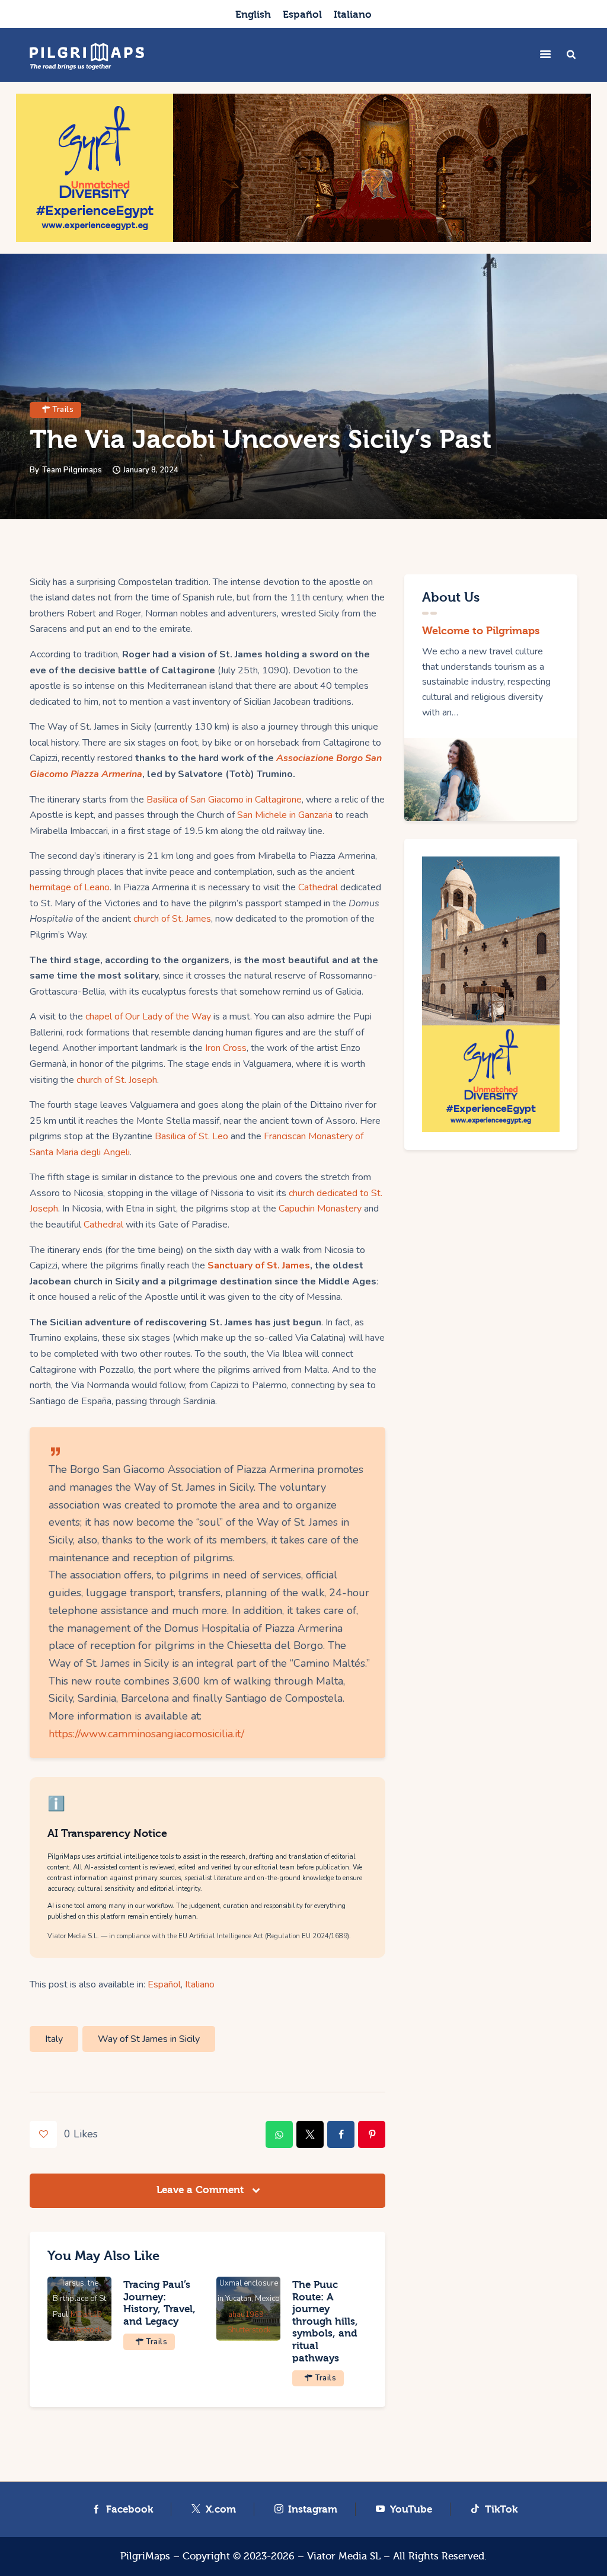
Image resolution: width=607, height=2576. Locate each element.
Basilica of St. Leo (191, 1136)
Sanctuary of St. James (259, 1265)
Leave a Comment (202, 2190)
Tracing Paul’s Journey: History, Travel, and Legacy (159, 2303)
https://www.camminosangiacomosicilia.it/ (146, 1734)
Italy (54, 2039)
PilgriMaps (145, 2556)
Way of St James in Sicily (149, 2039)
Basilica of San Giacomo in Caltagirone (224, 800)
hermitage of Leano (70, 887)
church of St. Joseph (117, 1080)
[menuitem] (253, 14)
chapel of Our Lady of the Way (148, 1017)
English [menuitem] (253, 15)
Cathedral (318, 887)
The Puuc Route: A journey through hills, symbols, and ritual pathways (325, 2321)
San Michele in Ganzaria (285, 815)
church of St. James (172, 919)
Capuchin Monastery (320, 1209)
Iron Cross (226, 1048)
